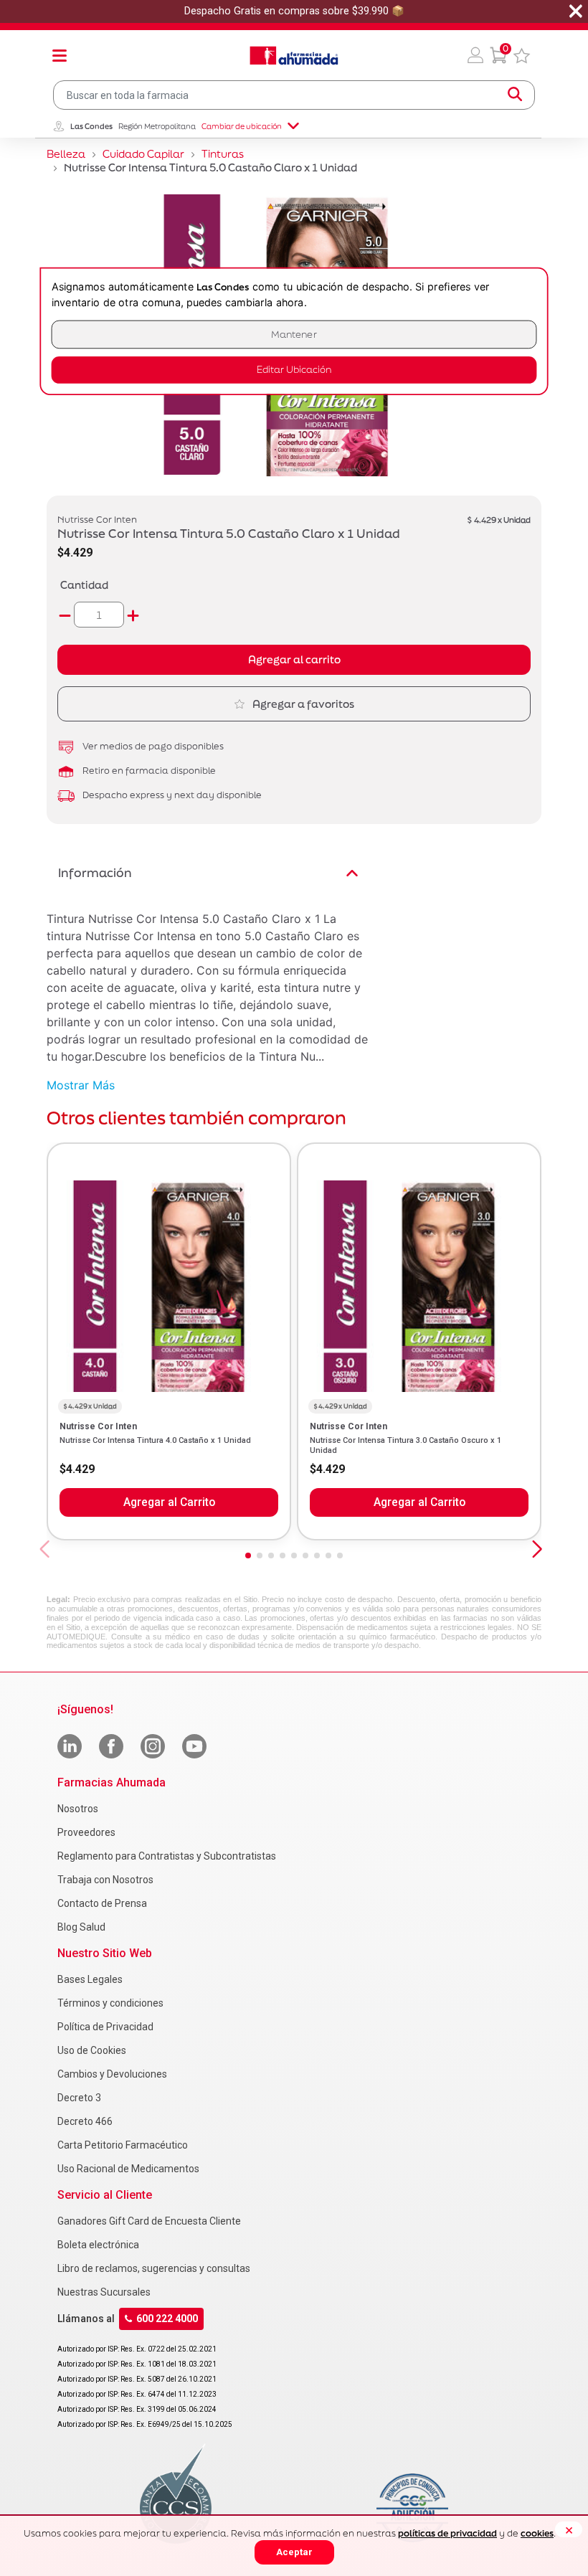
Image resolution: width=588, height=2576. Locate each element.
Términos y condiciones (110, 2003)
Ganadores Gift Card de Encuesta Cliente (149, 2221)
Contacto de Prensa (102, 1903)
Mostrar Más (81, 1085)
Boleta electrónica (98, 2245)
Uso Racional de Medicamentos (128, 2169)
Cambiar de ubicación (242, 126)
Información (95, 872)
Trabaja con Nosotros (105, 1880)
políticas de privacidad (447, 2533)
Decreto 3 (79, 2098)
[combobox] (294, 95)
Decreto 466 (85, 2121)
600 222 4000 (167, 2319)
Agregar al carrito (294, 659)
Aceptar (294, 2552)
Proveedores (86, 1832)
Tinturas (223, 154)
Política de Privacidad (105, 2027)
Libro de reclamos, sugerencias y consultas (154, 2268)
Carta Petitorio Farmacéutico (123, 2145)
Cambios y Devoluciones (112, 2074)
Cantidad (84, 585)
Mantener (294, 335)
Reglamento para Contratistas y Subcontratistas (167, 1856)
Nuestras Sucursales (104, 2292)
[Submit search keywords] (515, 95)
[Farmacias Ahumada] (294, 55)
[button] (475, 55)
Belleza (66, 154)
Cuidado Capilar (143, 154)
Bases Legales (90, 1979)
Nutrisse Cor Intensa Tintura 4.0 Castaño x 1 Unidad (155, 1440)
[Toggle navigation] (60, 55)
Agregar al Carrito (169, 1502)
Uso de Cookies (92, 2050)
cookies (537, 2533)
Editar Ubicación (294, 370)
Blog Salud (81, 1927)
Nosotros (78, 1809)
